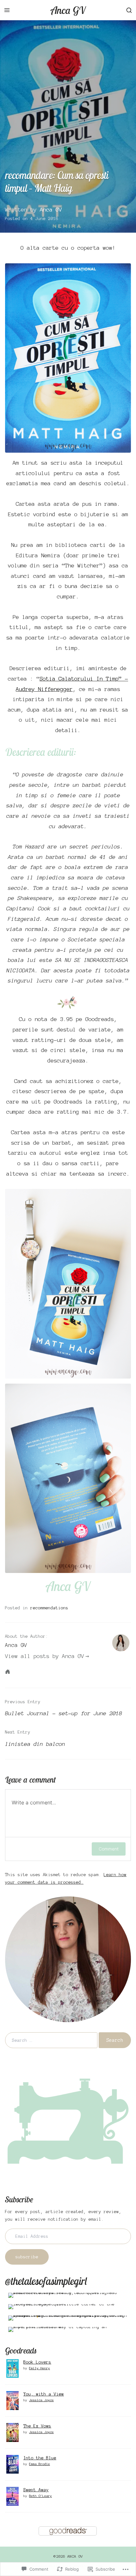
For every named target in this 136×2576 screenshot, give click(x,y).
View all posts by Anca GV (45, 1656)
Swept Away (36, 2490)
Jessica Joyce (41, 2400)
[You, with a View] (12, 2400)
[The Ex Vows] (12, 2432)
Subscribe (19, 2199)
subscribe (27, 2257)
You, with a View (44, 2394)
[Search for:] (51, 2040)
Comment (109, 1849)
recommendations (49, 1608)
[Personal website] (8, 1672)
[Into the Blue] (12, 2464)
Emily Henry (40, 2368)
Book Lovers (37, 2362)
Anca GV (68, 10)
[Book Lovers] (12, 2368)
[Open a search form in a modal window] (129, 10)
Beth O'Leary (40, 2496)
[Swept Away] (12, 2496)
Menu (7, 10)
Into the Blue (40, 2458)
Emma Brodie (40, 2464)
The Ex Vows (37, 2426)
